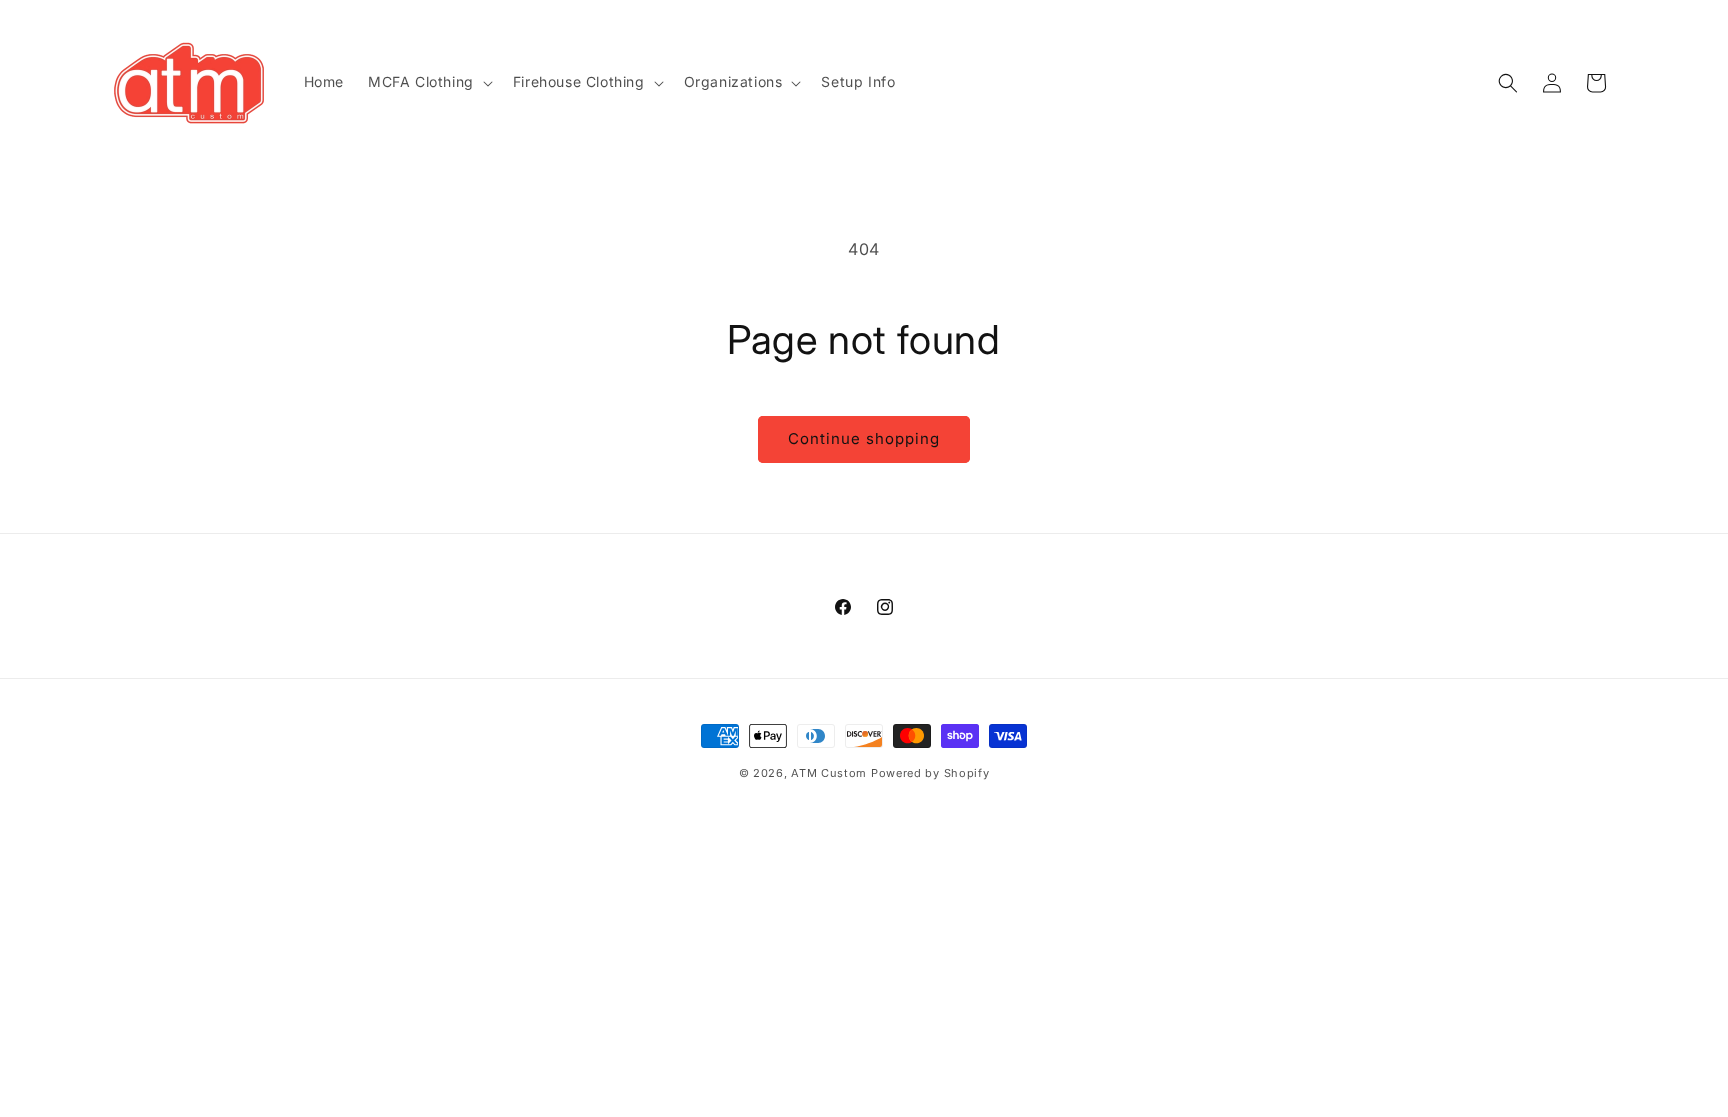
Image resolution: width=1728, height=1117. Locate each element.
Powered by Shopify (930, 773)
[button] (428, 82)
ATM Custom (829, 773)
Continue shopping (864, 438)
